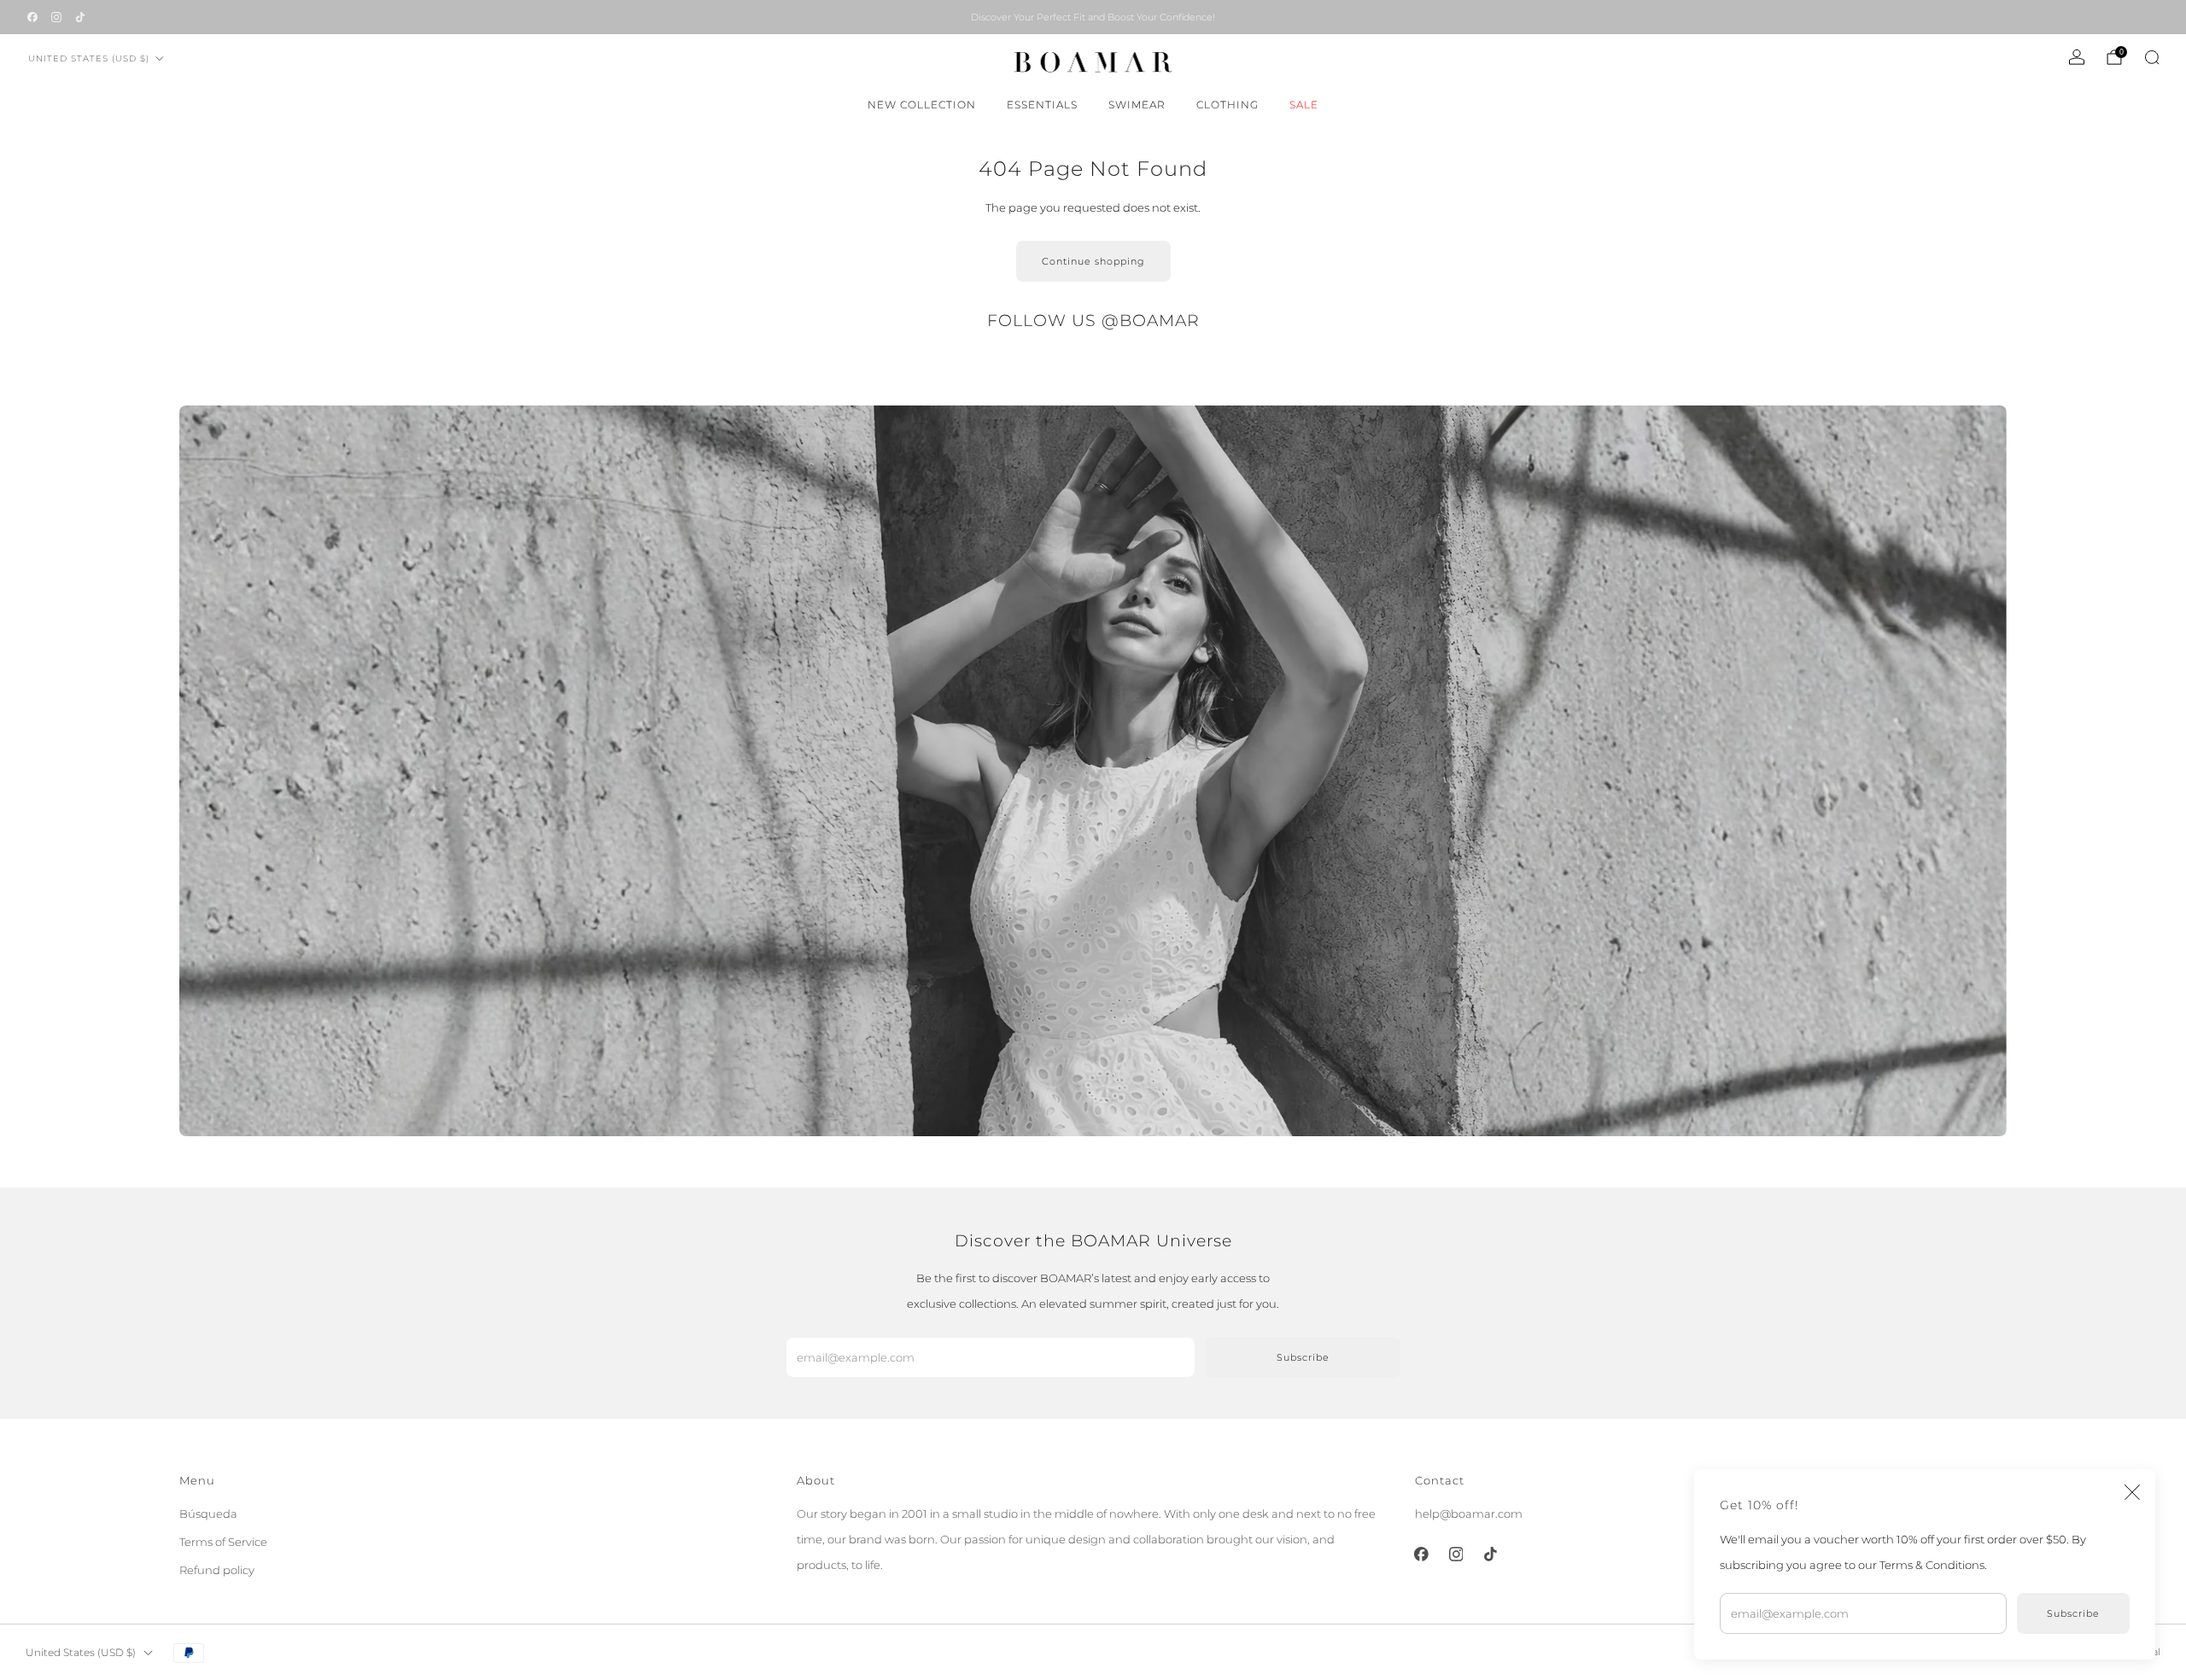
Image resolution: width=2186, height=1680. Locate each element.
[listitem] (1093, 17)
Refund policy (217, 1570)
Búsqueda (208, 1514)
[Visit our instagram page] (56, 17)
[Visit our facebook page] (32, 17)
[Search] (2152, 57)
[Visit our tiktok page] (80, 17)
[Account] (2077, 57)
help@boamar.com (1469, 1514)
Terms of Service (223, 1542)
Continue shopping (1093, 261)
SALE (1304, 105)
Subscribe (2073, 1613)
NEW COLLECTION (922, 105)
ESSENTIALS (1042, 105)
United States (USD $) (89, 58)
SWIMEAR (1137, 105)
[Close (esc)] (2132, 1492)
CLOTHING (1227, 105)
